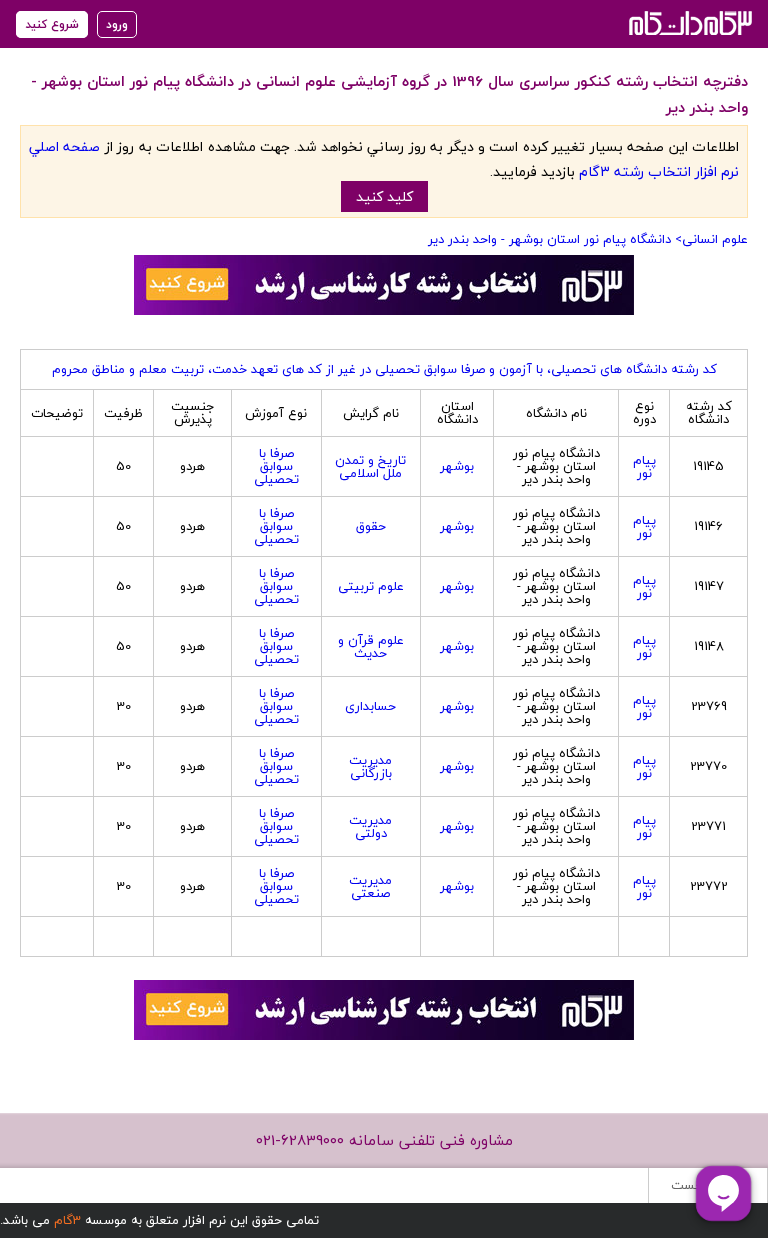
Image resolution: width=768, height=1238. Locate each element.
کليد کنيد (384, 196)
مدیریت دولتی (370, 826)
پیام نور (644, 466)
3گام (67, 1220)
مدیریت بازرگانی (370, 766)
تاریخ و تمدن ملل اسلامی (370, 466)
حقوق (371, 526)
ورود (117, 24)
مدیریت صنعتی (370, 886)
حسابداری (370, 706)
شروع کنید (52, 24)
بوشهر (457, 466)
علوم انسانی (715, 239)
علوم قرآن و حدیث (371, 646)
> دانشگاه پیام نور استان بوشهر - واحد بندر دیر (555, 239)
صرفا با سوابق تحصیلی (276, 466)
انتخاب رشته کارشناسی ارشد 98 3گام (688, 22)
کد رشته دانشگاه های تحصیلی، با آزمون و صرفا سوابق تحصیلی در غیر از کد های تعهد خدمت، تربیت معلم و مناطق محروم (384, 369)
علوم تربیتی (371, 586)
